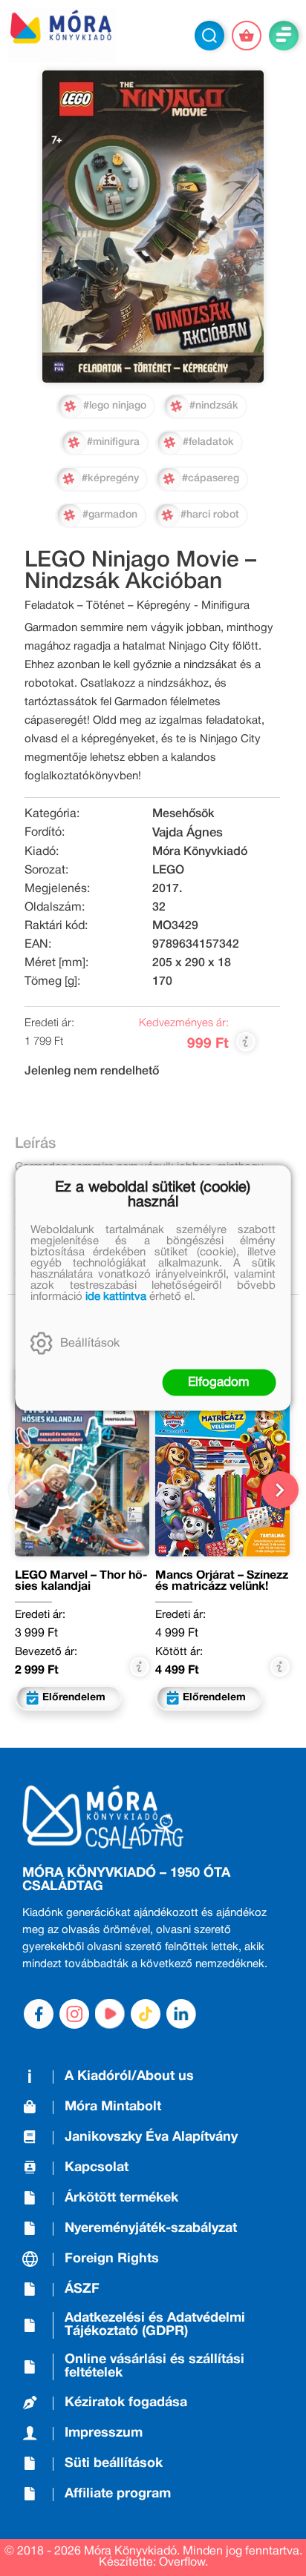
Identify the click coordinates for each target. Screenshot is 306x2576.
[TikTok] (146, 2014)
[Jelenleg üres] (247, 36)
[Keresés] (209, 36)
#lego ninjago (115, 406)
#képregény (110, 479)
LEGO (168, 871)
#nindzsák (214, 406)
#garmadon (110, 515)
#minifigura (113, 442)
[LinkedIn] (181, 2014)
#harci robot (210, 515)
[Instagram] (74, 2014)
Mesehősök (183, 814)
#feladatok (208, 442)
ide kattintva (116, 1297)
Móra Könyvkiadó (200, 852)
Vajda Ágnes (188, 833)
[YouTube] (110, 2014)
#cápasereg (211, 479)
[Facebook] (39, 2014)
